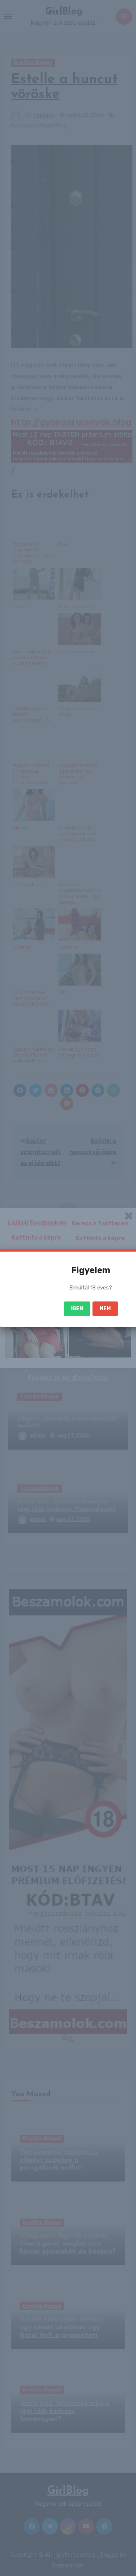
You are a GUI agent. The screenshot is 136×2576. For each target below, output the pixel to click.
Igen (77, 1309)
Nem (105, 1309)
